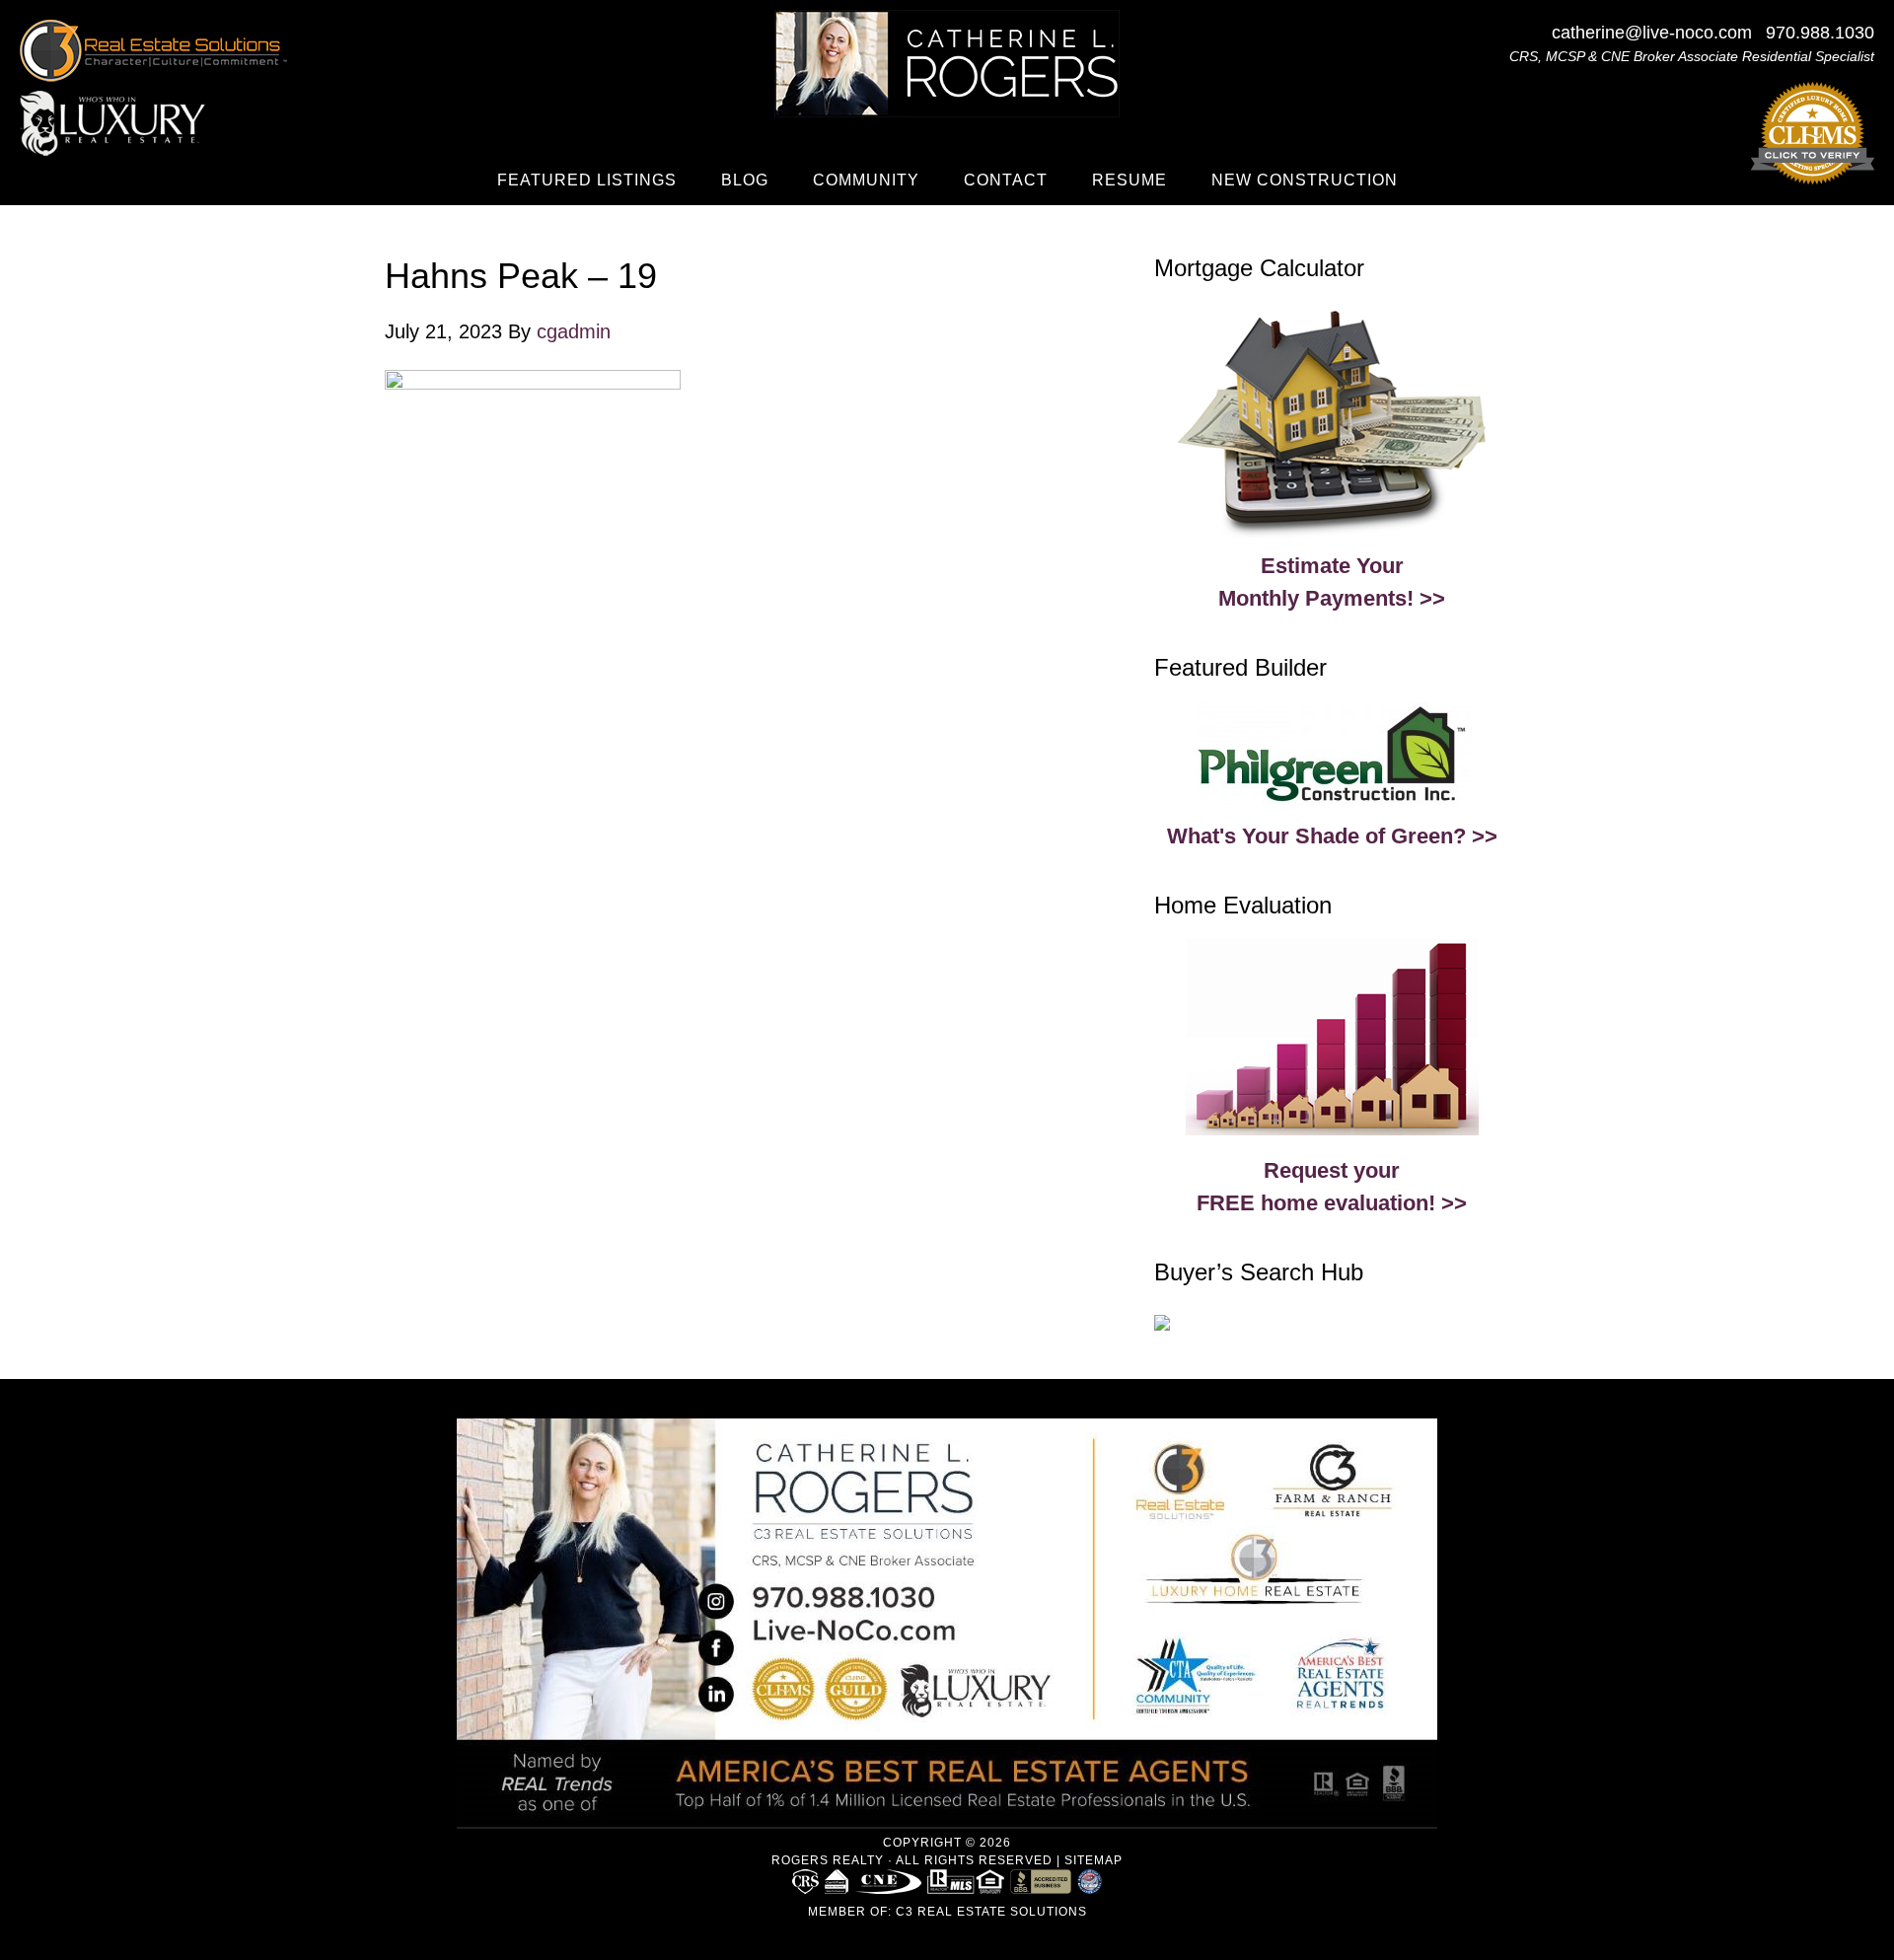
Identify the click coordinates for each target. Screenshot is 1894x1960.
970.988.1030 (1820, 33)
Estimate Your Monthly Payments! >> (1332, 582)
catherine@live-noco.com (1652, 33)
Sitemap (1093, 1860)
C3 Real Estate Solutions (991, 1912)
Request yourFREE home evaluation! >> (1332, 1187)
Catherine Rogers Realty (947, 64)
